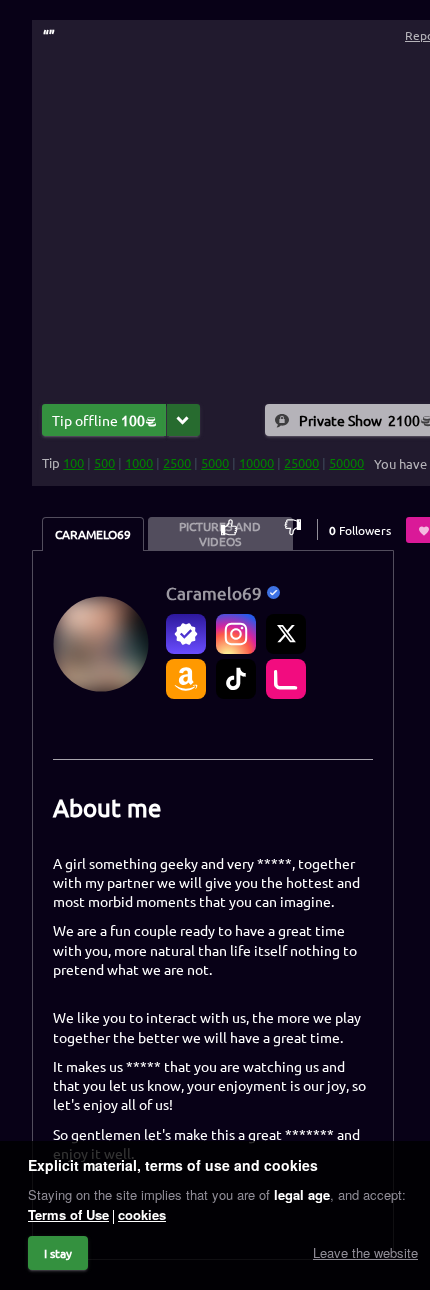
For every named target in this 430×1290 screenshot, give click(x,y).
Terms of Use (68, 1214)
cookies (142, 1214)
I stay (58, 1253)
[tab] (93, 534)
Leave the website (365, 1252)
